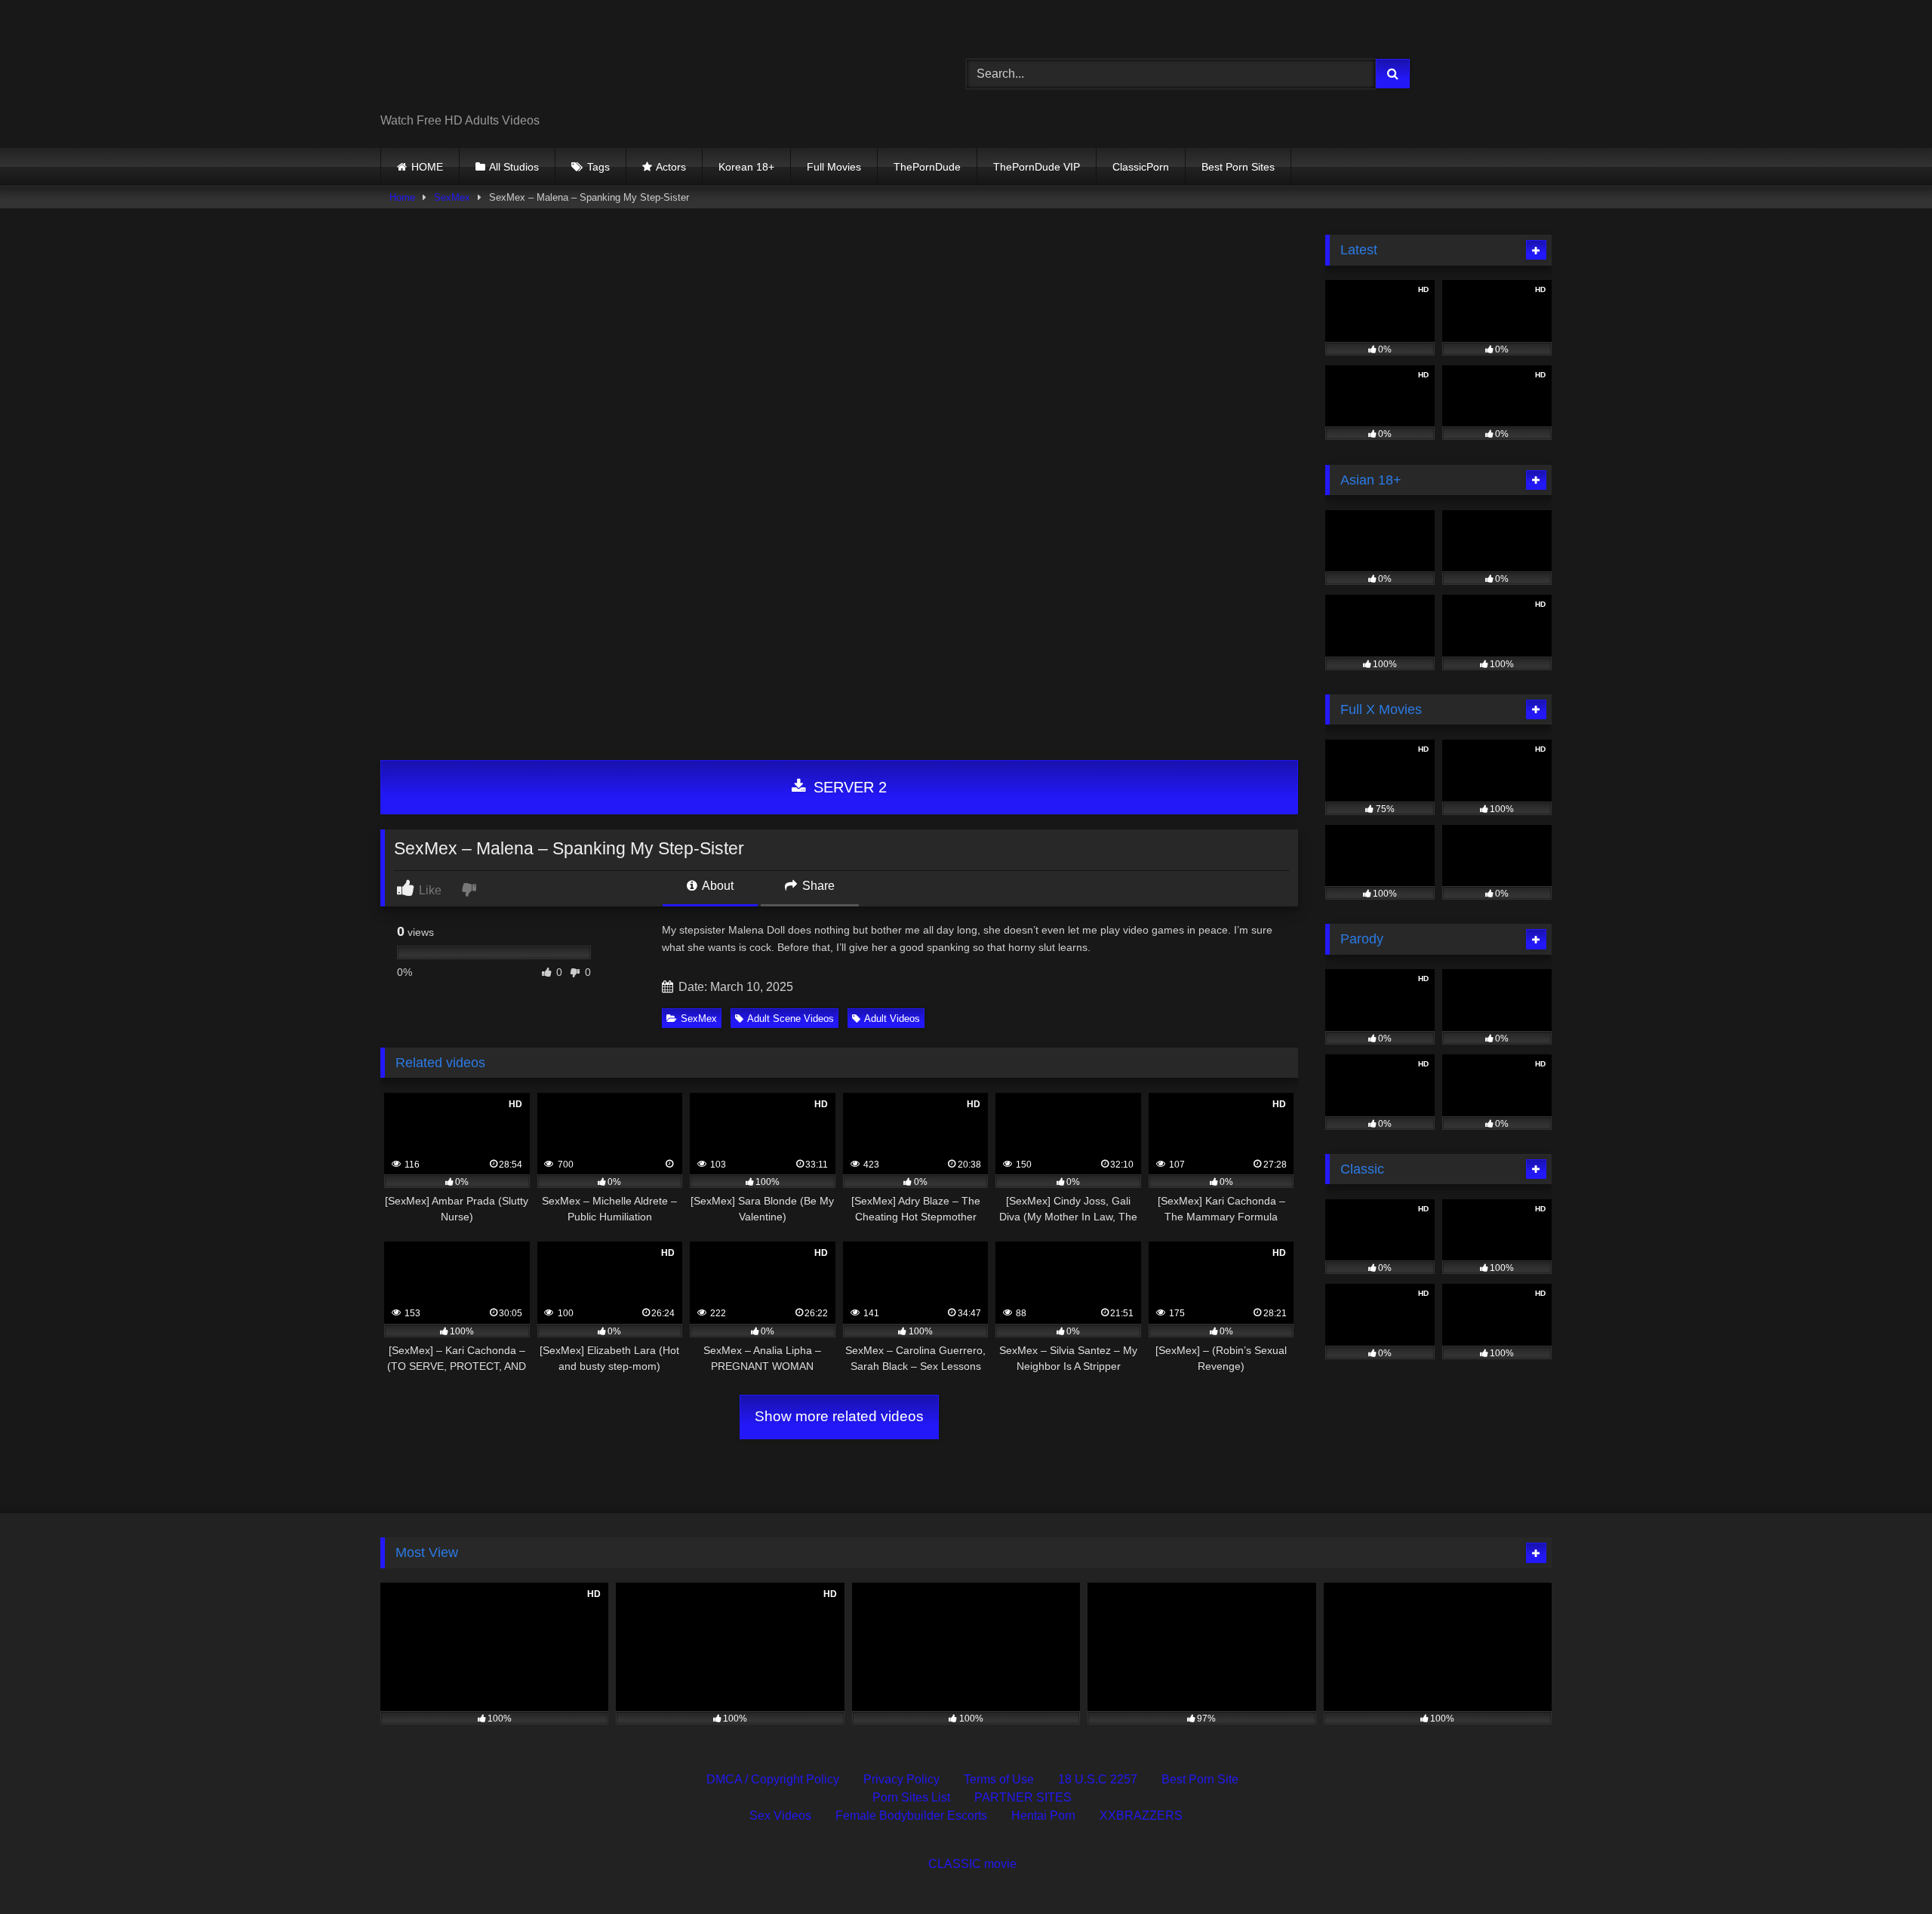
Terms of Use (999, 1779)
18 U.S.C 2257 (1098, 1779)
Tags (598, 167)
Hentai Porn (1043, 1816)
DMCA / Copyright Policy (773, 1779)
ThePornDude (927, 167)
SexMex (452, 197)
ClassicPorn (1141, 167)
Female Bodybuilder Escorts (911, 1816)
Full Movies (834, 167)
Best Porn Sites (1238, 167)
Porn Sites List (911, 1797)
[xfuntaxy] (518, 62)
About (717, 886)
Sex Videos (780, 1816)
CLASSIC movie (972, 1864)
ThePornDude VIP (1037, 167)
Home (402, 197)
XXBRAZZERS (1141, 1816)
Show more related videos (839, 1416)
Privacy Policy (901, 1779)
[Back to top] (1885, 1869)
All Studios (514, 167)
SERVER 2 (848, 787)
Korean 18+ (746, 167)
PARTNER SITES (1023, 1797)
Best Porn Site (1200, 1779)
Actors (671, 167)
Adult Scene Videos (791, 1019)
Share (817, 886)
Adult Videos (892, 1019)
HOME (427, 167)
